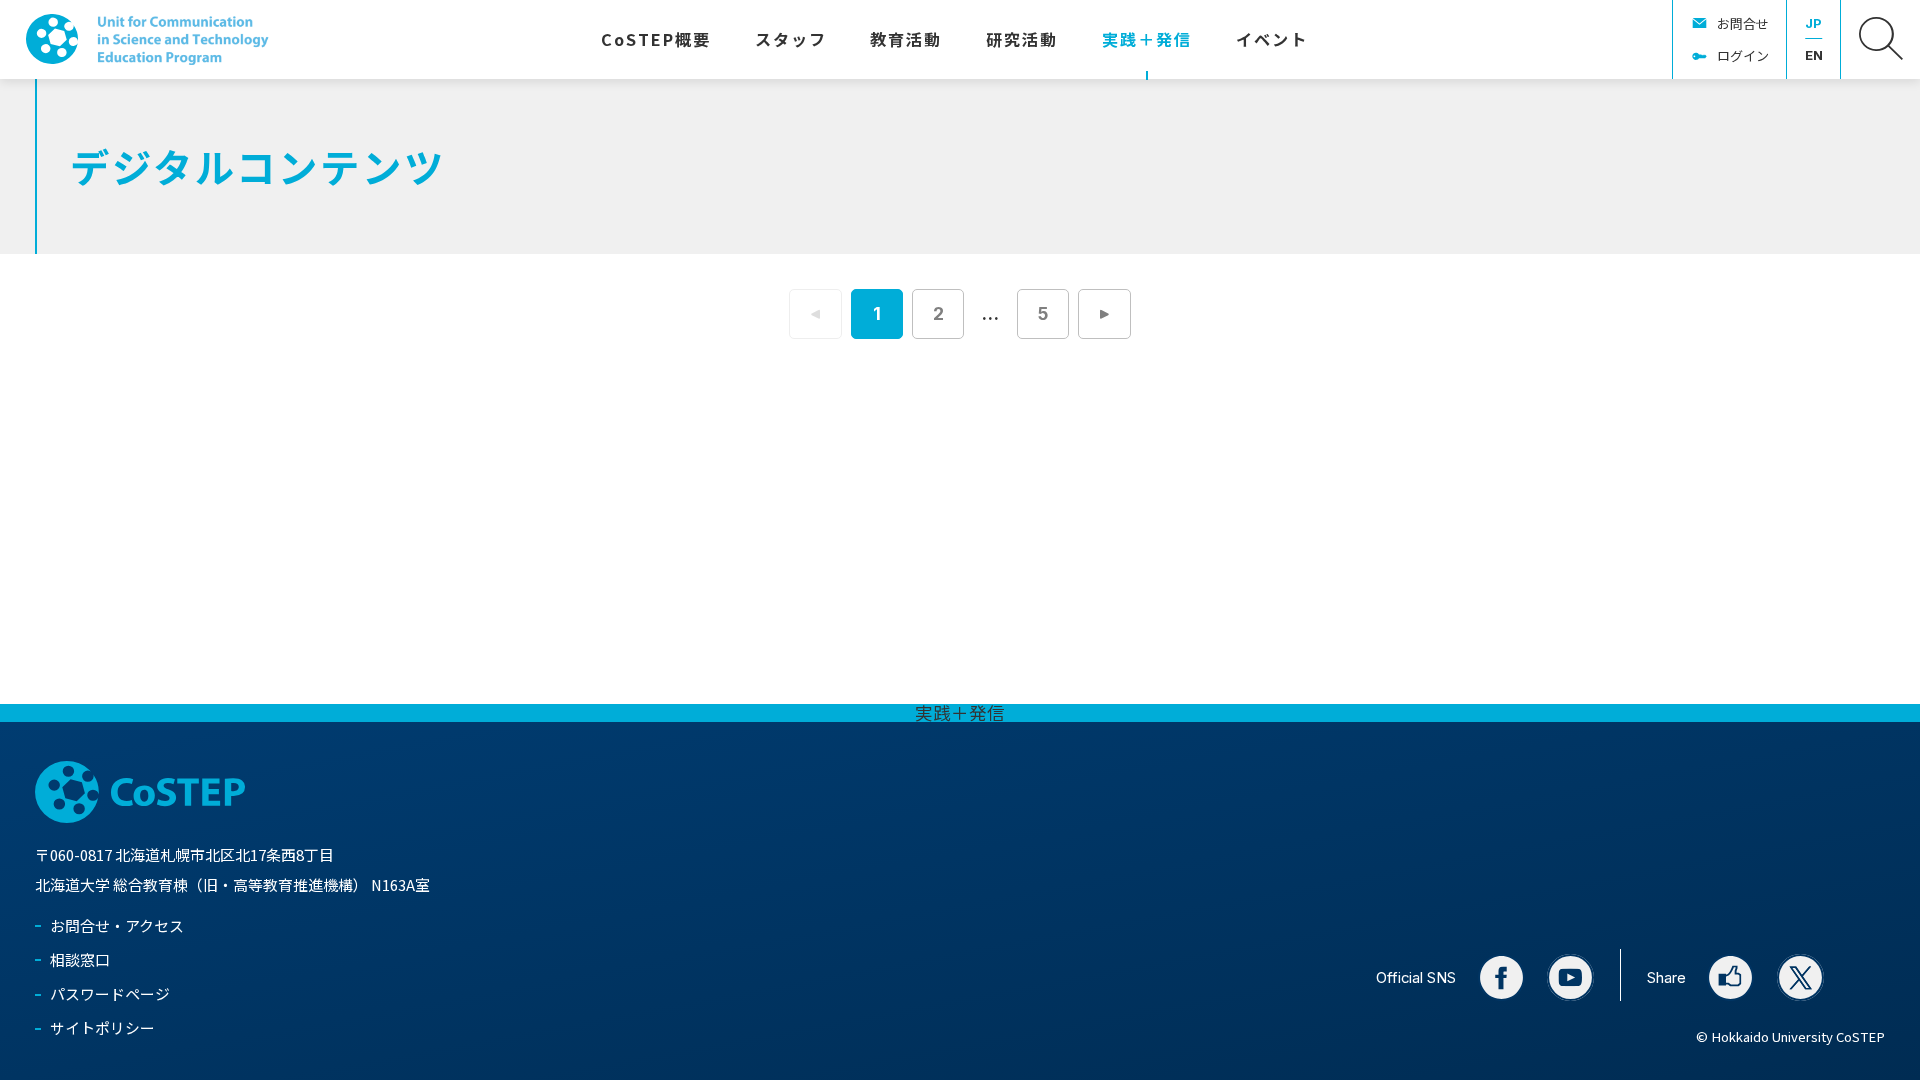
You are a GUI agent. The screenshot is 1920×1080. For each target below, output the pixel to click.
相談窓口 (80, 959)
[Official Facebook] (1501, 977)
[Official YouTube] (1570, 977)
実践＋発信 (960, 713)
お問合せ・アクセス (117, 925)
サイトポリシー (102, 1027)
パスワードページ (110, 993)
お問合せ (1743, 23)
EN (1814, 55)
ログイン (1743, 55)
